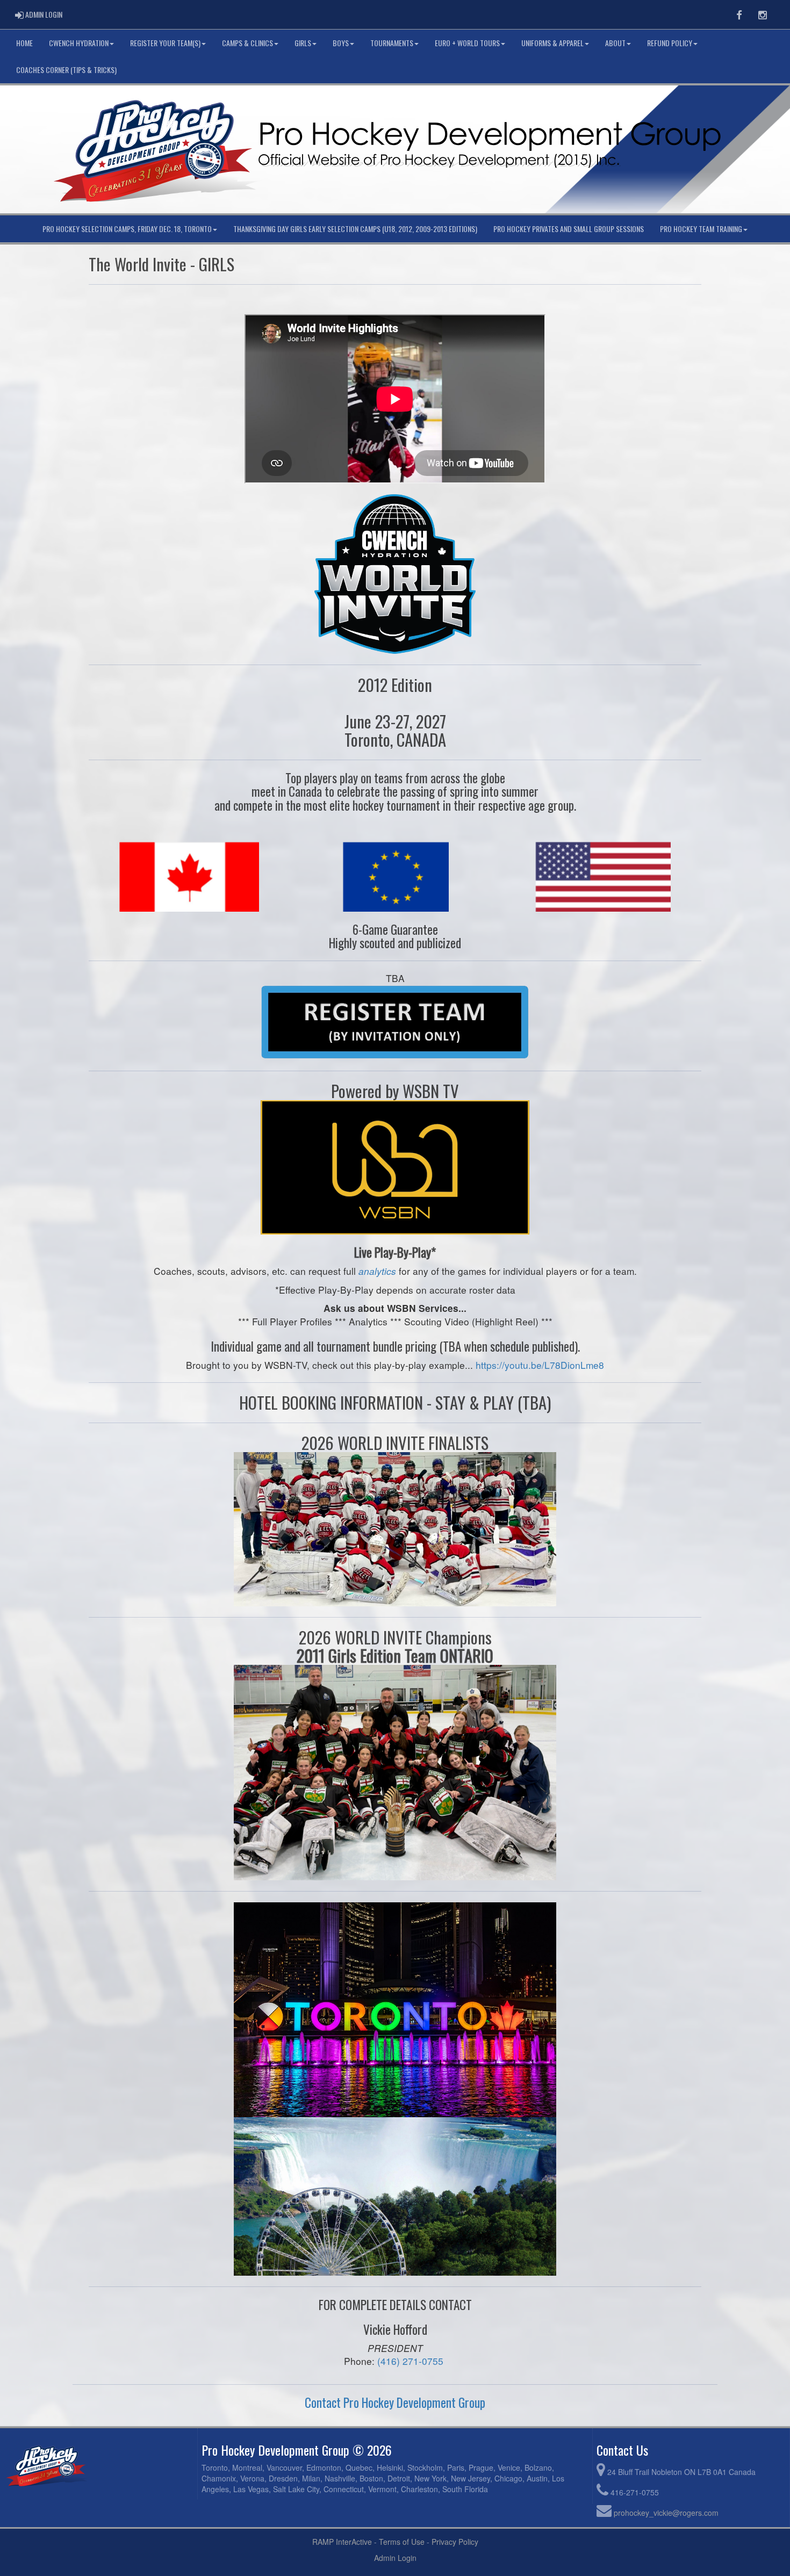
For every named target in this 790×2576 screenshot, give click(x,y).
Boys (341, 43)
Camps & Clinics (247, 43)
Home (24, 43)
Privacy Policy (455, 2542)
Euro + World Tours (467, 43)
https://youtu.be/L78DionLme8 (540, 1365)
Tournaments (392, 43)
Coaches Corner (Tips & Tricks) (66, 70)
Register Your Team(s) (165, 43)
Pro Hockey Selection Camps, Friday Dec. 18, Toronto (127, 229)
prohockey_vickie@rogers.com (666, 2513)
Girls (303, 43)
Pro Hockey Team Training (701, 229)
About (615, 43)
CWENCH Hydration (79, 43)
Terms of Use (402, 2542)
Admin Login (395, 2558)
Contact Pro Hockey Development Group (395, 2402)
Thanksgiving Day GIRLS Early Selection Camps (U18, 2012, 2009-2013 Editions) (355, 229)
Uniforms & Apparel (552, 43)
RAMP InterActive (342, 2542)
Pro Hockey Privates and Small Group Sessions (569, 229)
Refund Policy (670, 43)
